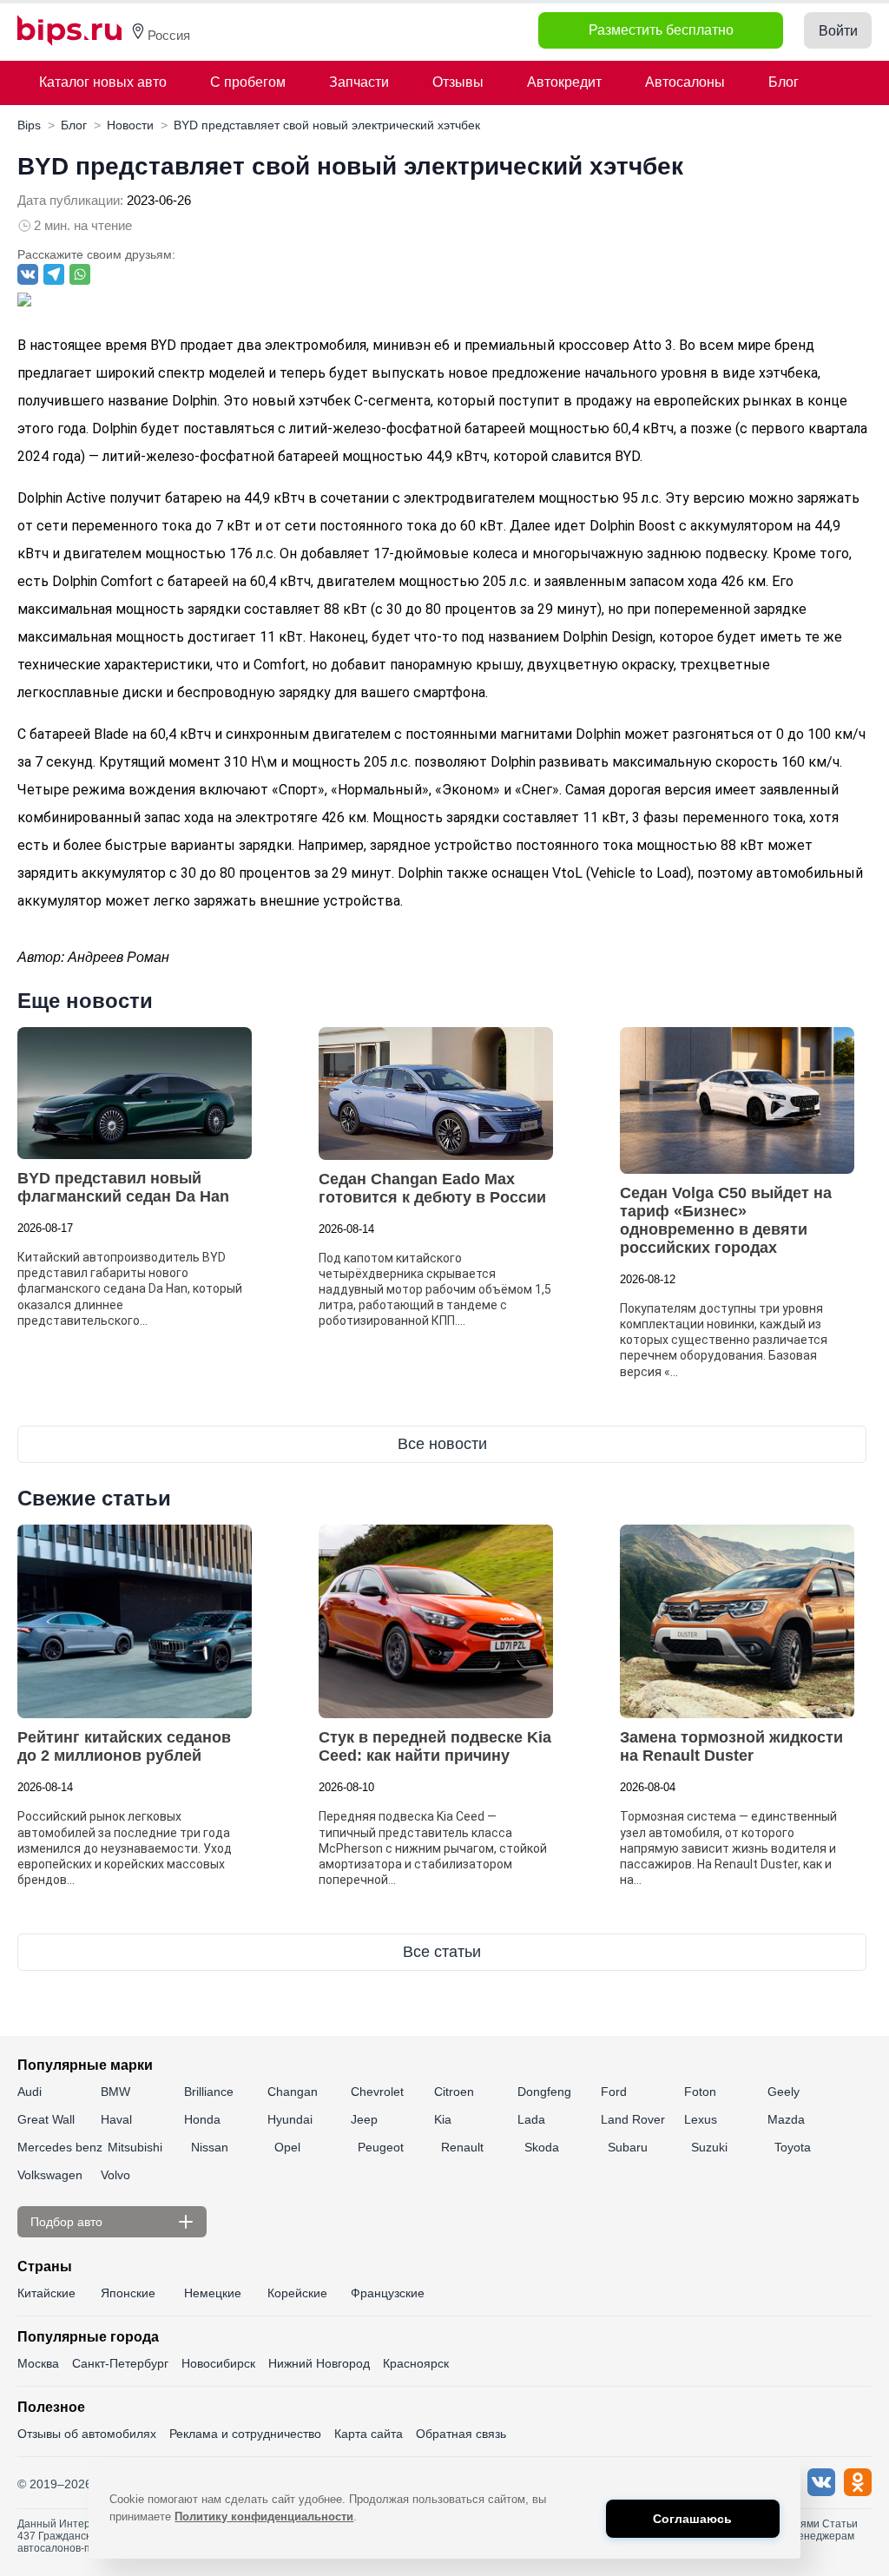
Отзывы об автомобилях (87, 2434)
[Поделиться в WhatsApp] (80, 274)
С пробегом (248, 82)
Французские (388, 2293)
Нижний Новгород (319, 2363)
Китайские (46, 2293)
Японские (128, 2293)
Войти (838, 31)
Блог (784, 82)
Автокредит (564, 82)
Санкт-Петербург (120, 2363)
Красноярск (416, 2363)
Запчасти (359, 82)
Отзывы (458, 82)
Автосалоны (685, 82)
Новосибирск (218, 2363)
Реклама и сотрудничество (245, 2434)
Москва (38, 2363)
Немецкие (213, 2293)
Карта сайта (369, 2434)
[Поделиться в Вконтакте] (28, 274)
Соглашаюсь (692, 2519)
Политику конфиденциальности (264, 2517)
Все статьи (442, 1952)
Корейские (297, 2293)
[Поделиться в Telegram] (54, 274)
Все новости (442, 1444)
